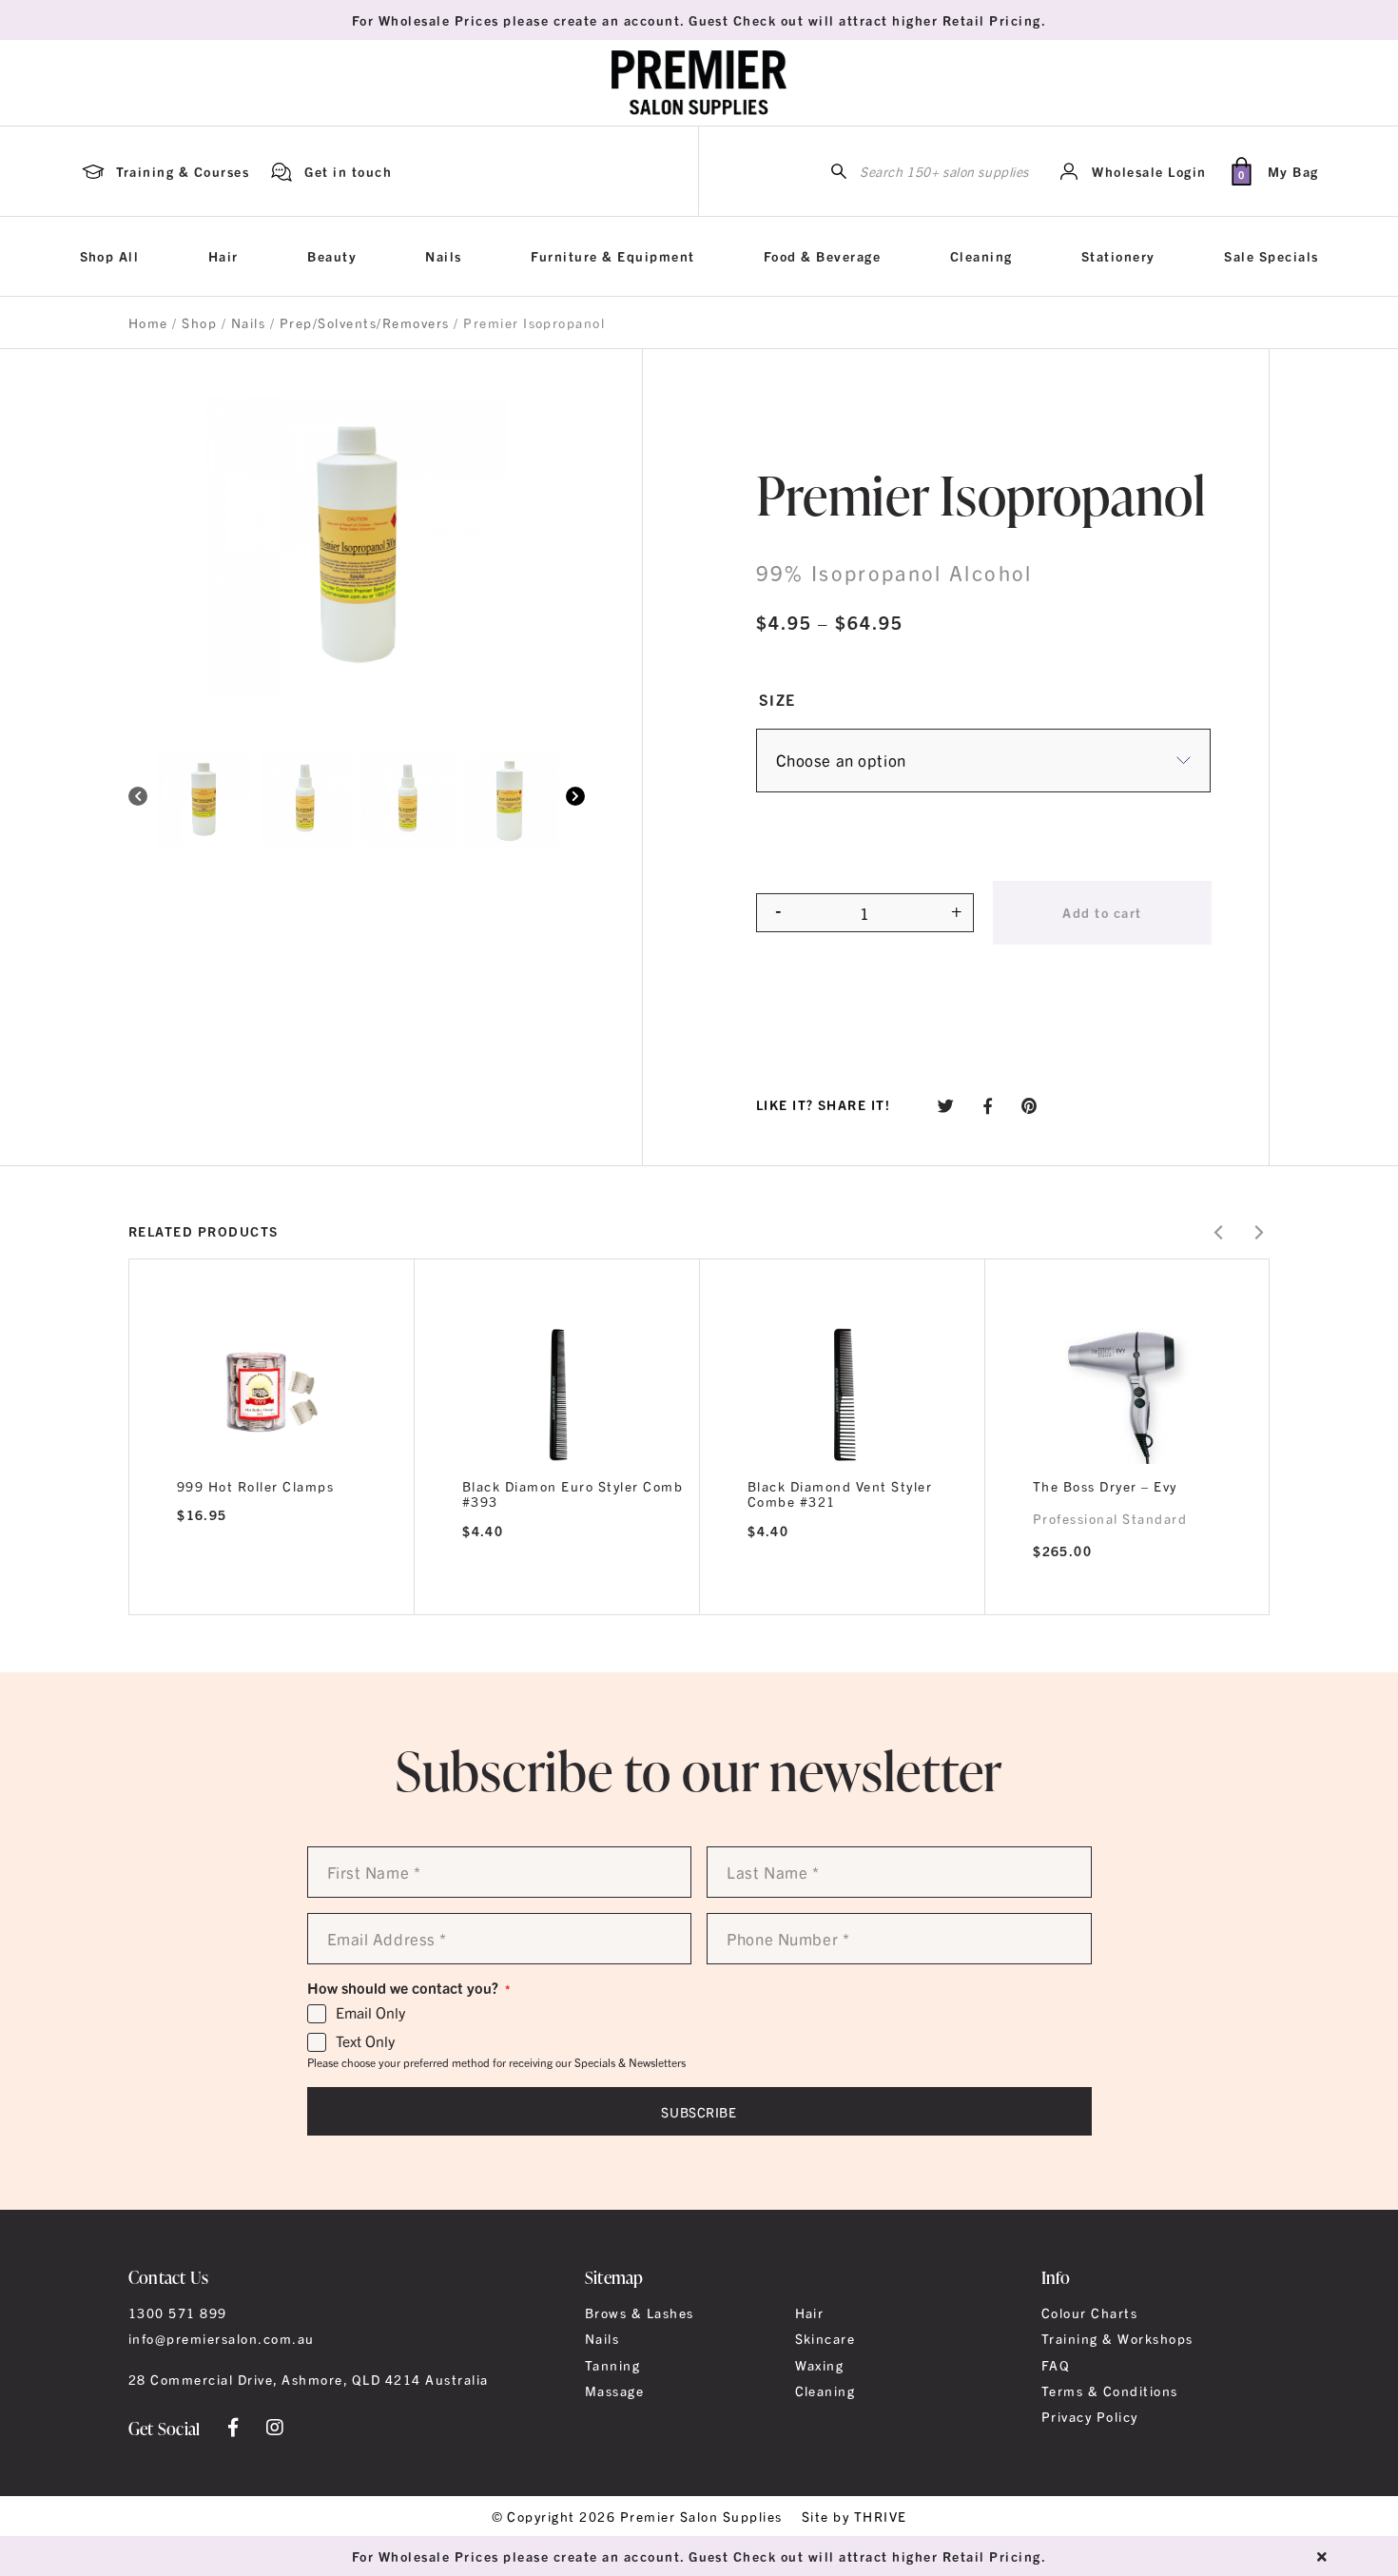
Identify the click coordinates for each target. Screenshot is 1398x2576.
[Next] (575, 798)
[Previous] (138, 798)
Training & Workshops (1117, 2338)
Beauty (332, 256)
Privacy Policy (1090, 2416)
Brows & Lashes (640, 2313)
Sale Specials (1271, 256)
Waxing (820, 2365)
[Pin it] (1029, 1105)
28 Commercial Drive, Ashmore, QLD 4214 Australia (309, 2379)
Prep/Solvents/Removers (365, 322)
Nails (443, 256)
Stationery (1118, 256)
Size (777, 699)
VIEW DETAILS (272, 1590)
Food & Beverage (822, 256)
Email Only (370, 2013)
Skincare (825, 2338)
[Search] (839, 172)
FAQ (1056, 2365)
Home (148, 322)
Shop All (110, 256)
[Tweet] (946, 1105)
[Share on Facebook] (988, 1105)
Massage (614, 2391)
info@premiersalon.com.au (222, 2338)
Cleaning (981, 256)
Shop (199, 322)
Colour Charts (1089, 2313)
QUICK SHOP (272, 1391)
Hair (223, 256)
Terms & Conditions (1110, 2391)
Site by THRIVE (854, 2516)
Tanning (612, 2365)
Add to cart (1102, 912)
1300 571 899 (178, 2313)
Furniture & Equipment (612, 256)
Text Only (365, 2041)
